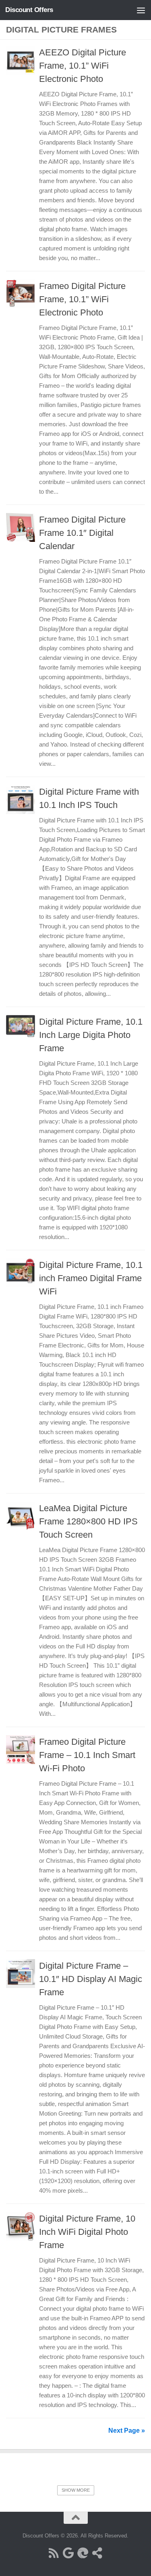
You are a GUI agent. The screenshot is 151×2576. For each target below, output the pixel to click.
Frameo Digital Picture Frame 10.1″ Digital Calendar (82, 533)
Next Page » (127, 2431)
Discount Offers (29, 10)
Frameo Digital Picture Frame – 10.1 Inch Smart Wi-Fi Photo (87, 1755)
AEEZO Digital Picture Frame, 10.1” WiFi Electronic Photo (83, 66)
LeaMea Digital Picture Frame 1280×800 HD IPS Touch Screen (88, 1521)
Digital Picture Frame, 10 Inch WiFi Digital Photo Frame (87, 2232)
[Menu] (141, 10)
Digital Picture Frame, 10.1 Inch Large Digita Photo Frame (91, 1035)
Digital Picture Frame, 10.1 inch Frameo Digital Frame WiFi (91, 1278)
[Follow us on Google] (68, 2553)
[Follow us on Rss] (54, 2553)
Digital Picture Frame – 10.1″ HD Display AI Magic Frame (91, 1979)
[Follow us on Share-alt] (97, 2553)
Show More (76, 2490)
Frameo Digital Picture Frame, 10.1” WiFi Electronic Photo (82, 299)
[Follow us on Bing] (83, 2553)
